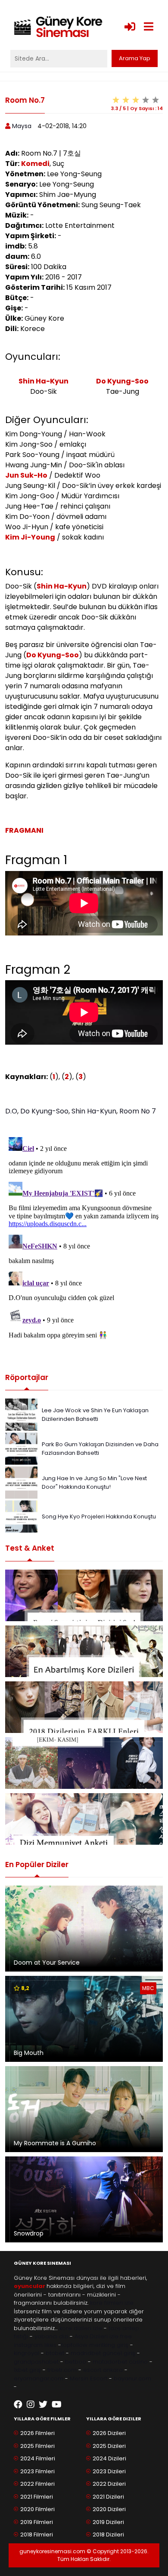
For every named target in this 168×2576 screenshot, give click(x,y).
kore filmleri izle (112, 2303)
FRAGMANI (24, 830)
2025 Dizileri (109, 2446)
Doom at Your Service (47, 1963)
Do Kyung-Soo (122, 381)
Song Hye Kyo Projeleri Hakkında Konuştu (99, 1516)
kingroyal (26, 2353)
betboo (76, 2362)
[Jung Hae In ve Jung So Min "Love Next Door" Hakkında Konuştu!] (21, 1482)
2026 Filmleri (37, 2433)
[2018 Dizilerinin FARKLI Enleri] (84, 1707)
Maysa (22, 126)
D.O (11, 1111)
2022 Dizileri (109, 2484)
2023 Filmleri (37, 2471)
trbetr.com (62, 2370)
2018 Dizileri (108, 2535)
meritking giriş (109, 2345)
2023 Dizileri (109, 2471)
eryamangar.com (39, 2378)
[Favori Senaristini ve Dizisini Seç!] (84, 1595)
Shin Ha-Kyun (44, 381)
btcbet (55, 2353)
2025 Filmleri (37, 2446)
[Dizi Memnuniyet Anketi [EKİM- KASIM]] (84, 1763)
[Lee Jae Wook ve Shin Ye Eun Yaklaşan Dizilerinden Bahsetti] (21, 1414)
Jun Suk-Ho (26, 475)
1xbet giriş (27, 2370)
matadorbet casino (120, 2362)
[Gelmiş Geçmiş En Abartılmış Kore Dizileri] (84, 1651)
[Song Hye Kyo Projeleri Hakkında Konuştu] (21, 1516)
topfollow (74, 2345)
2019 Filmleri (37, 2522)
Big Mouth (29, 2053)
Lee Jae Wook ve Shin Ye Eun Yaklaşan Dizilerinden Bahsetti (95, 1415)
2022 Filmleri (37, 2484)
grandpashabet (36, 2362)
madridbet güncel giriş (103, 2353)
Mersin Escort (89, 2378)
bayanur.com (132, 2378)
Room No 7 (138, 1111)
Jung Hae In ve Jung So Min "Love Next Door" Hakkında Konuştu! (94, 1483)
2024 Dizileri (109, 2458)
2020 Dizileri (109, 2509)
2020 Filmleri (37, 2509)
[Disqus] (84, 1241)
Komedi (35, 164)
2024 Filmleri (38, 2458)
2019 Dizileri (108, 2522)
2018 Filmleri (37, 2535)
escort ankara (103, 2370)
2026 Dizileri (109, 2433)
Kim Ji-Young (30, 537)
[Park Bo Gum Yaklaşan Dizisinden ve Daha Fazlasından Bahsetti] (21, 1448)
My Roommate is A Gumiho (55, 2143)
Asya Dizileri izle (96, 2336)
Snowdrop (29, 2233)
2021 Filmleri (37, 2497)
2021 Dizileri (108, 2497)
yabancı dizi (51, 2336)
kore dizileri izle (81, 2328)
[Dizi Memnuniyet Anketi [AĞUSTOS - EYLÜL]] (84, 1819)
